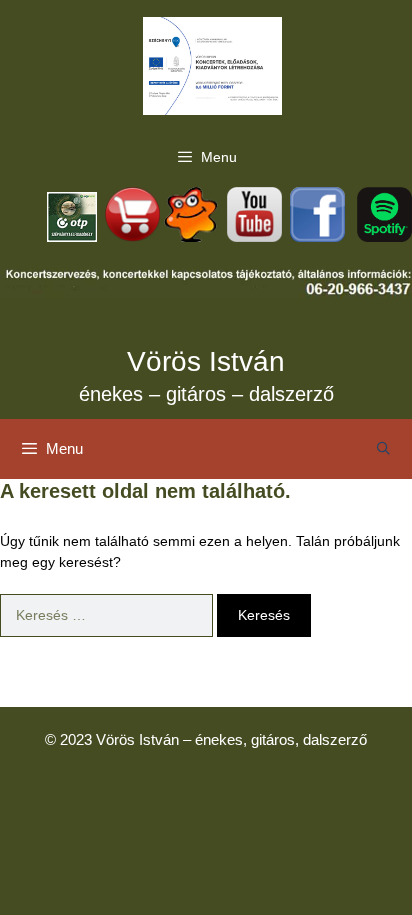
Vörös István (206, 361)
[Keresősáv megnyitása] (383, 449)
